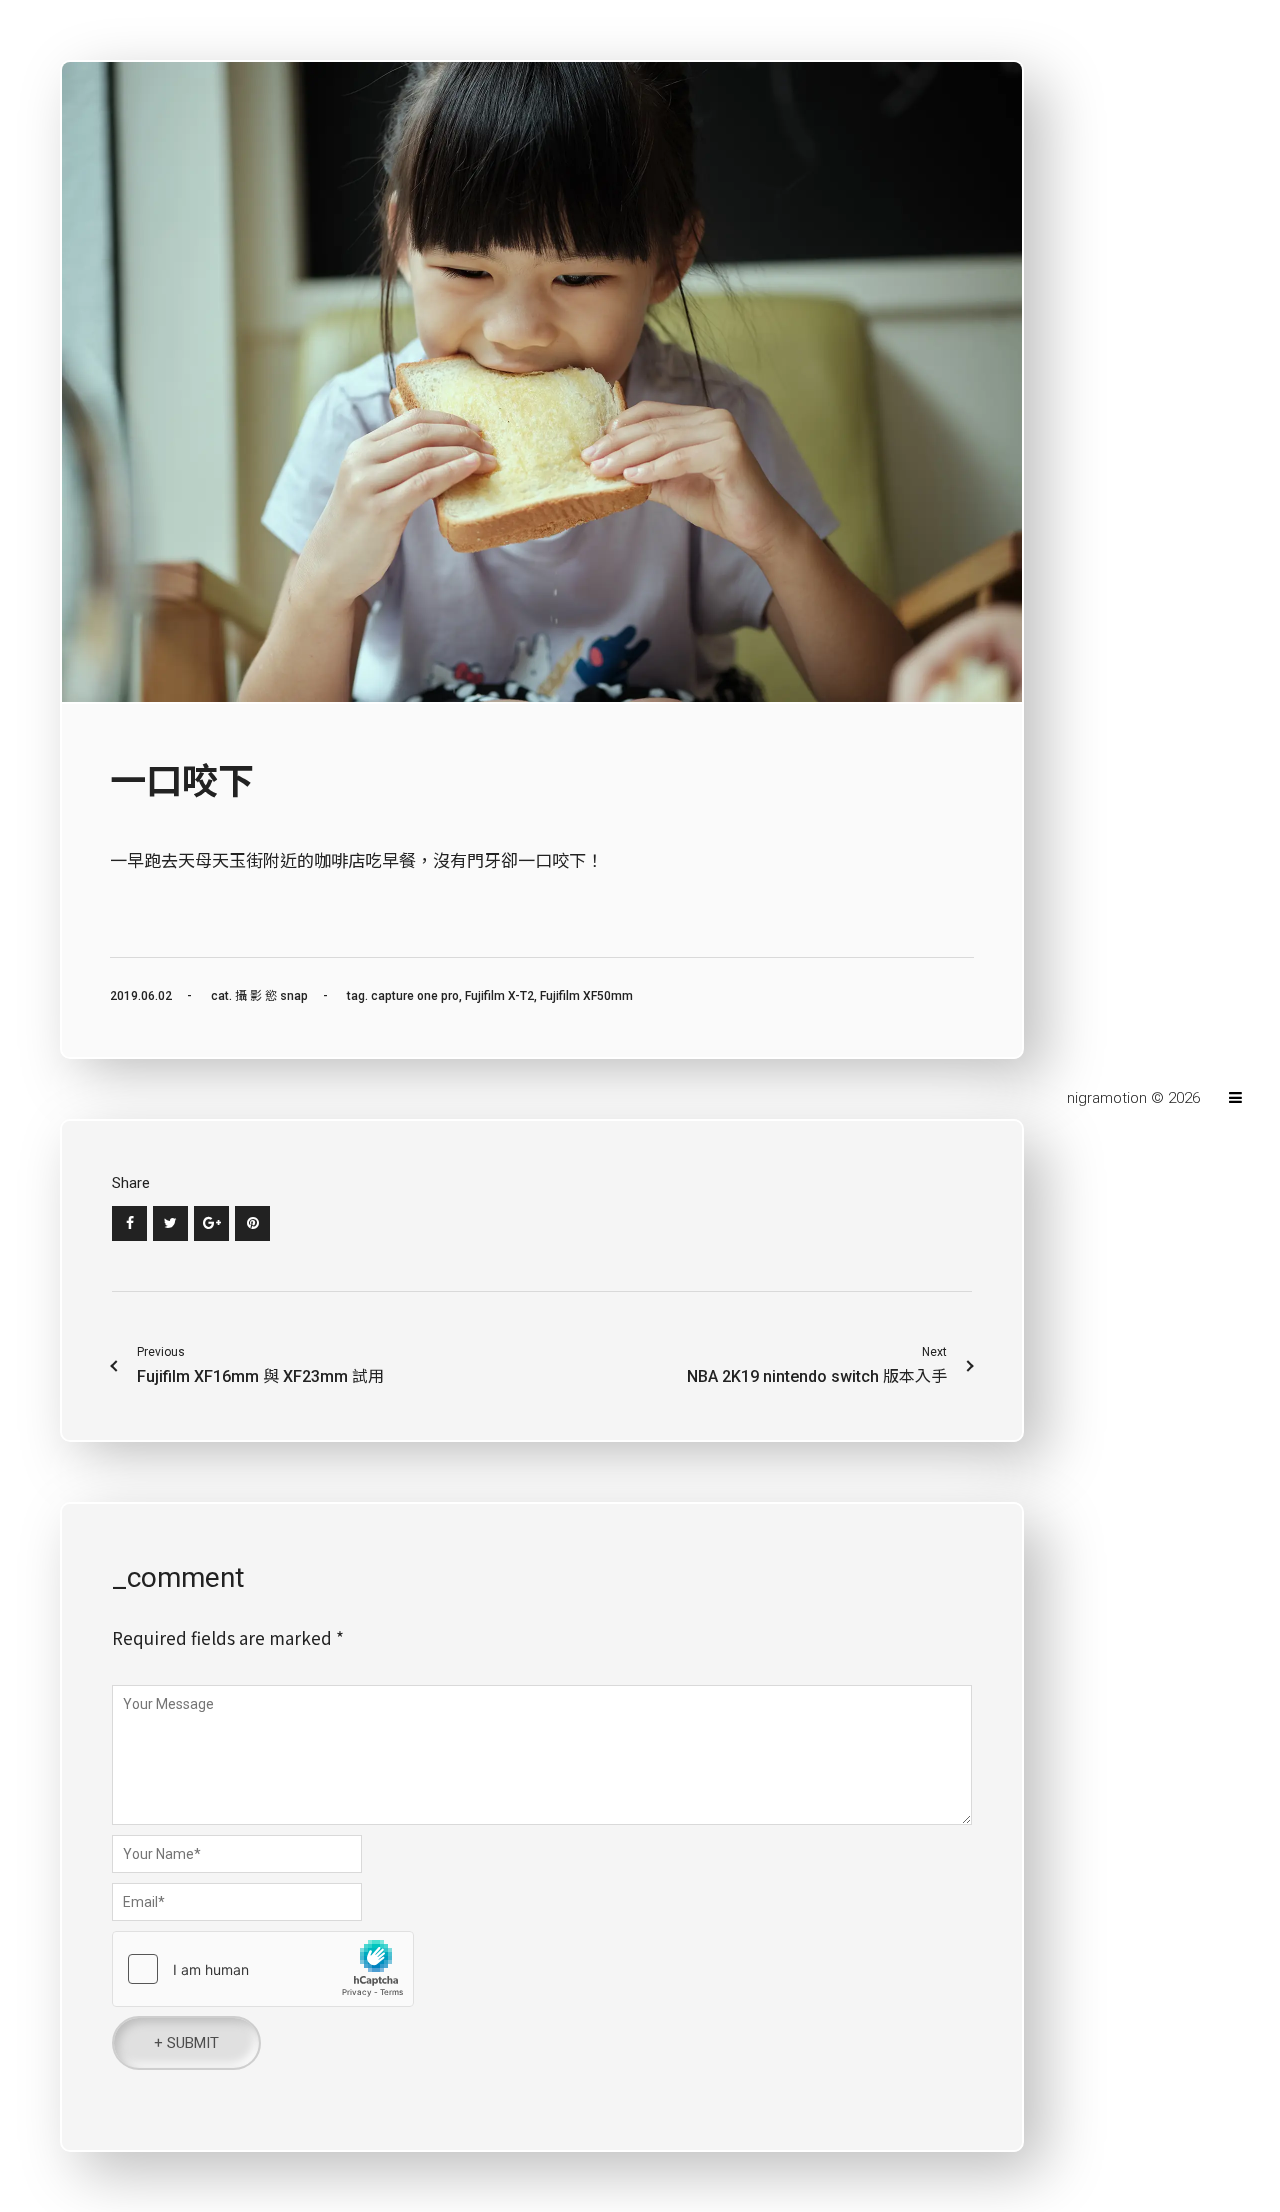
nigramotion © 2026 (1135, 1098)
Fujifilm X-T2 (499, 996)
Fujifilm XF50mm (586, 996)
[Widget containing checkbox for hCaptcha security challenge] (263, 1969)
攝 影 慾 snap (271, 996)
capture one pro (415, 996)
